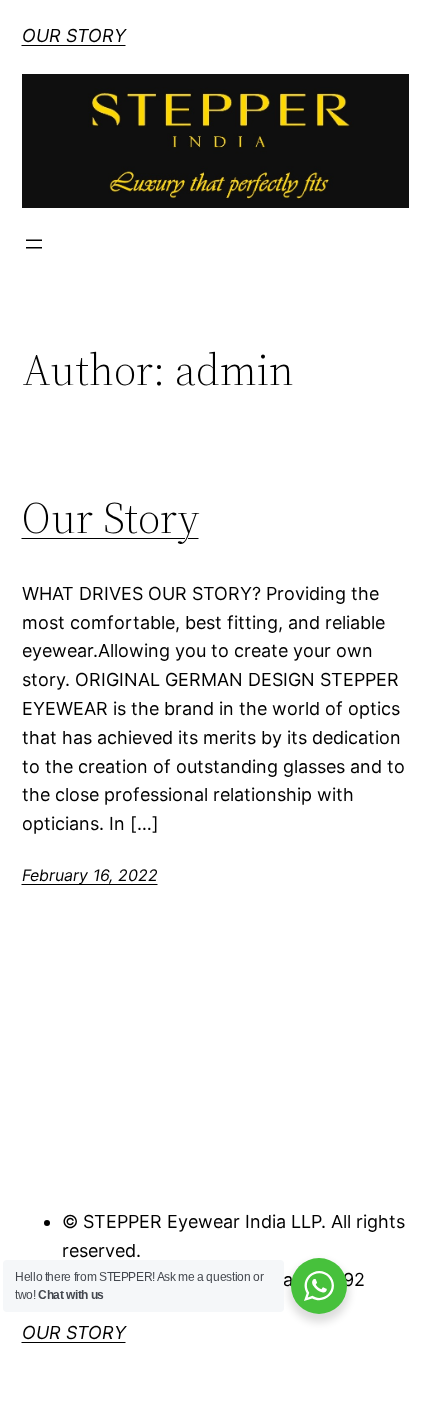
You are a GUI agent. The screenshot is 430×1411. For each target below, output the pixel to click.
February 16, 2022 (90, 875)
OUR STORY (74, 35)
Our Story (110, 518)
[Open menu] (34, 244)
